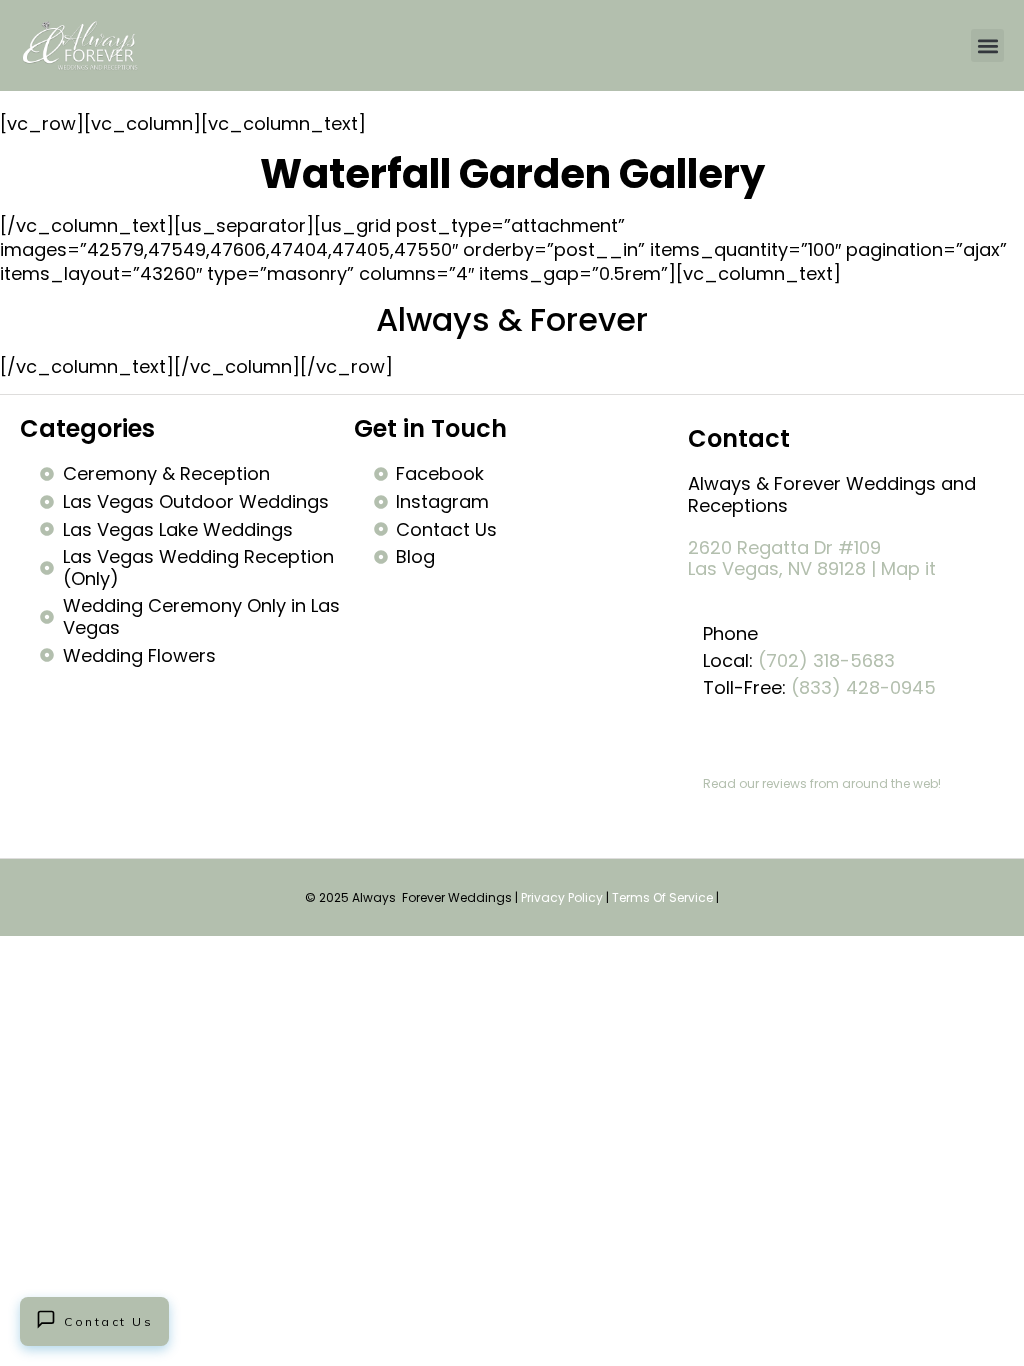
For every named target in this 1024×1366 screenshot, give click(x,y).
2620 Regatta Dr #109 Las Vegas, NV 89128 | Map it (812, 558)
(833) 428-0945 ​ (866, 687)
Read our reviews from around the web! (822, 783)
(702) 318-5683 (826, 660)
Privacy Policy (562, 897)
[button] (987, 45)
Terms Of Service (662, 897)
